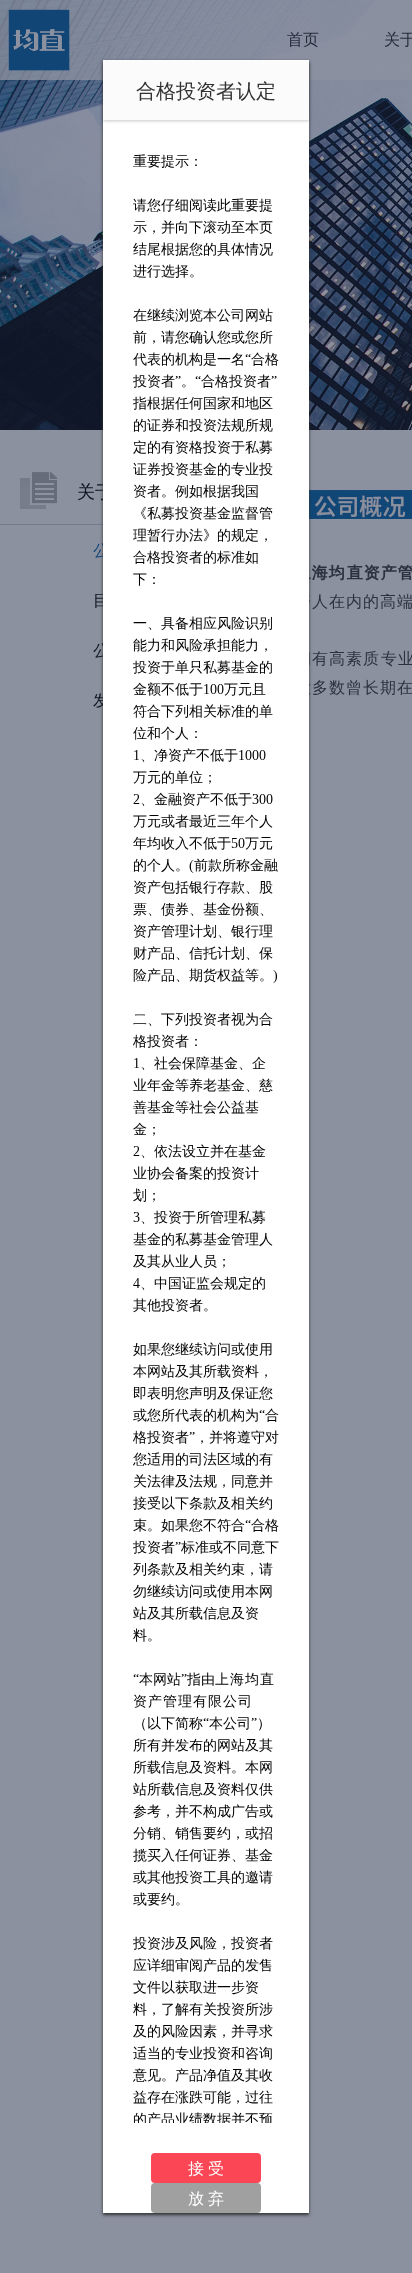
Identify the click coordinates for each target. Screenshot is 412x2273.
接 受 (206, 2167)
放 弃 (206, 2197)
